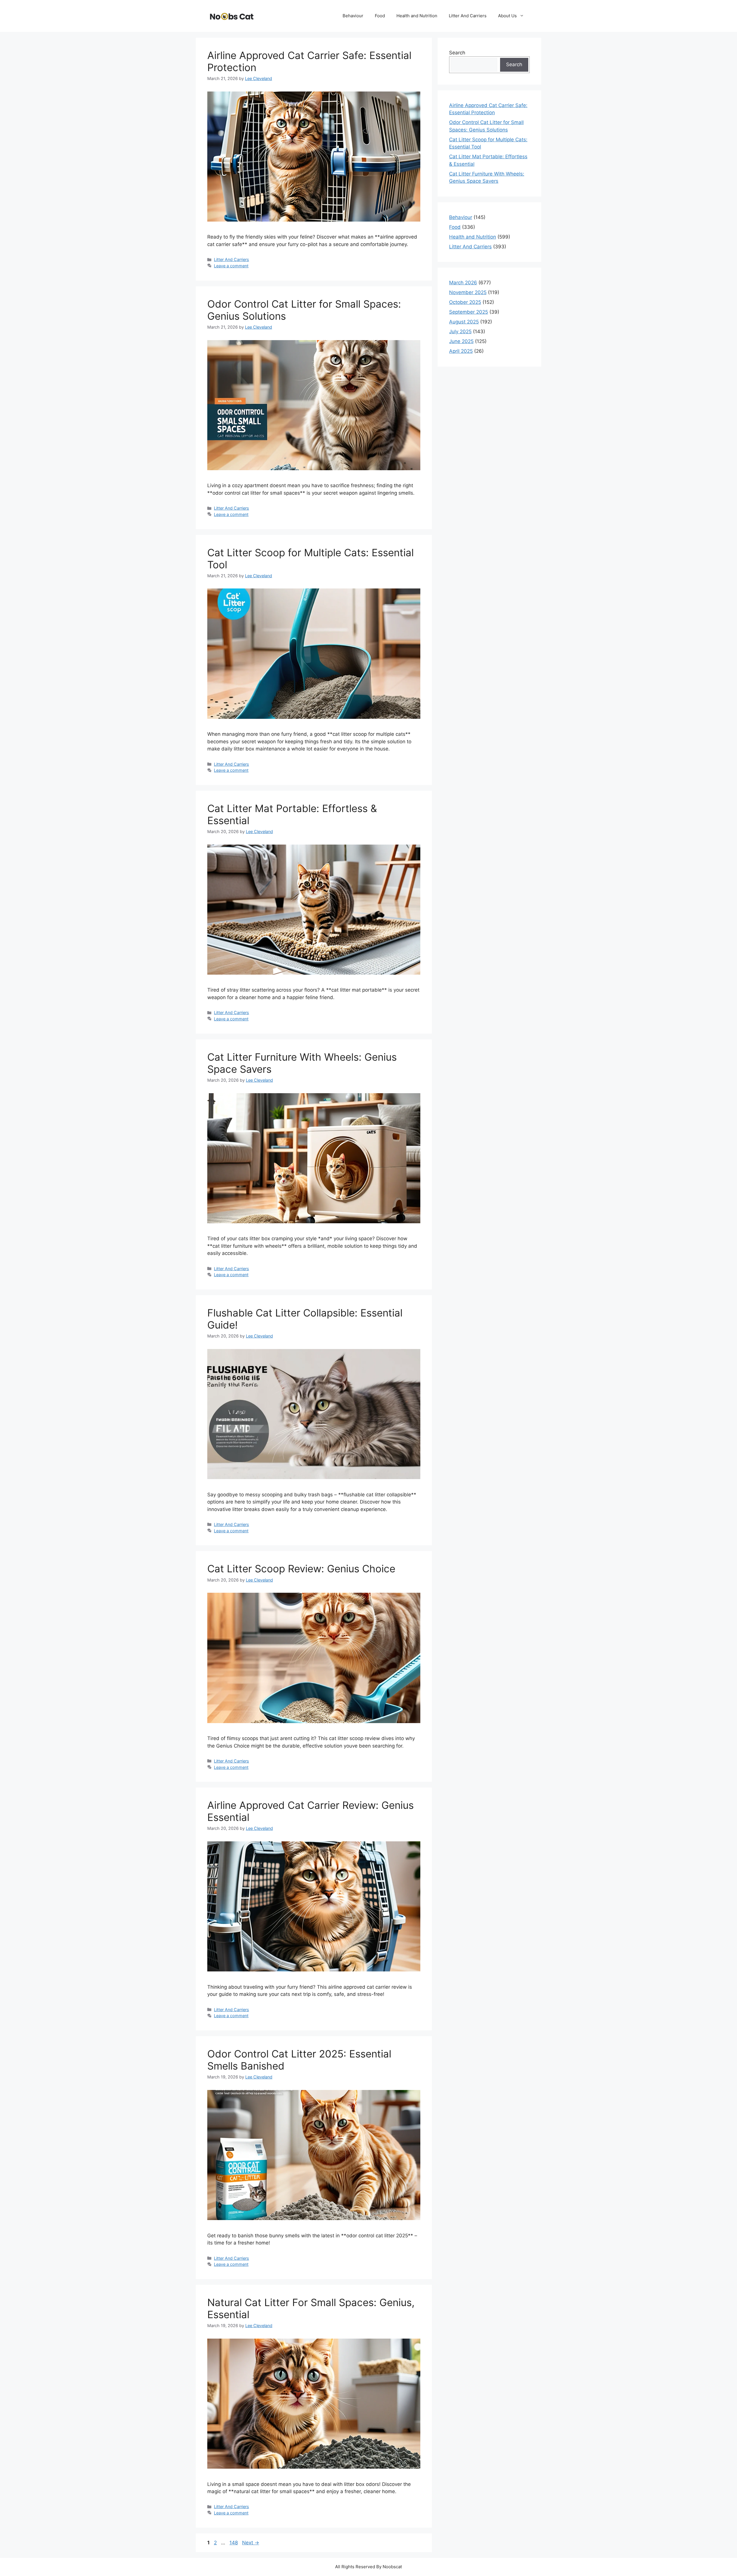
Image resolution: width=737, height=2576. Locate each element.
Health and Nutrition (417, 16)
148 (234, 2543)
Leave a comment (231, 266)
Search (457, 53)
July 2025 (460, 331)
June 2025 (461, 341)
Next (251, 2543)
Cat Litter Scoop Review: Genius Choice (301, 1569)
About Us (507, 16)
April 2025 (461, 351)
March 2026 (463, 283)
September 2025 (469, 312)
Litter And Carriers (468, 16)
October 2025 (465, 302)
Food (380, 16)
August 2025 (464, 322)
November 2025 (468, 292)
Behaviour (353, 16)
